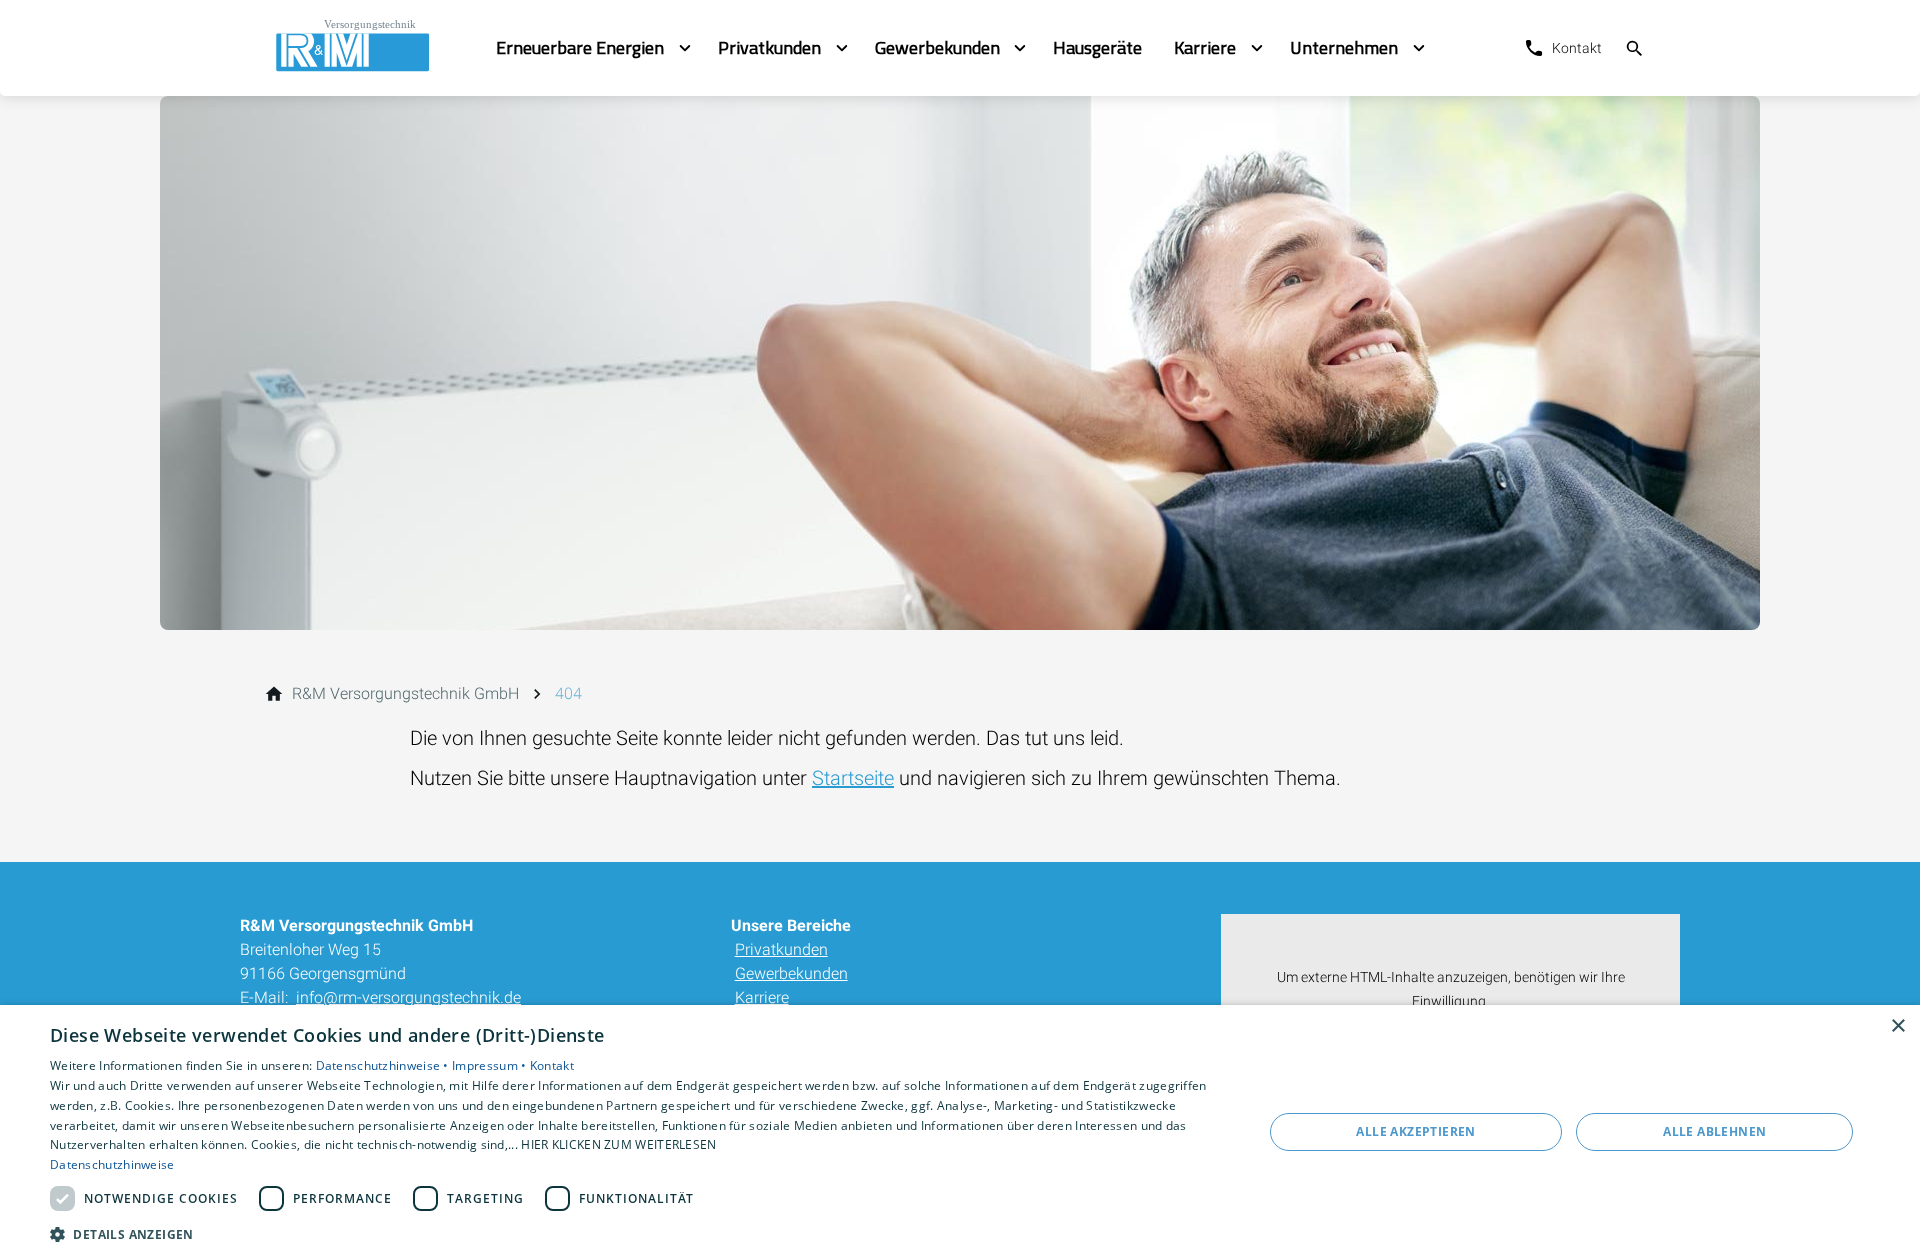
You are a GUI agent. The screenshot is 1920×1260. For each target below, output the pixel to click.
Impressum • (491, 1065)
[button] (638, 1233)
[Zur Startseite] (368, 48)
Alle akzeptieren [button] (1415, 1131)
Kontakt (552, 1065)
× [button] (1897, 1026)
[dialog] (960, 1132)
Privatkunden (781, 949)
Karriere (762, 997)
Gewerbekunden (791, 973)
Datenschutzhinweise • (384, 1065)
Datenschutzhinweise (112, 1164)
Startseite (853, 778)
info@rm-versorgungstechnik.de (408, 997)
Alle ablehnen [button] (1714, 1131)
